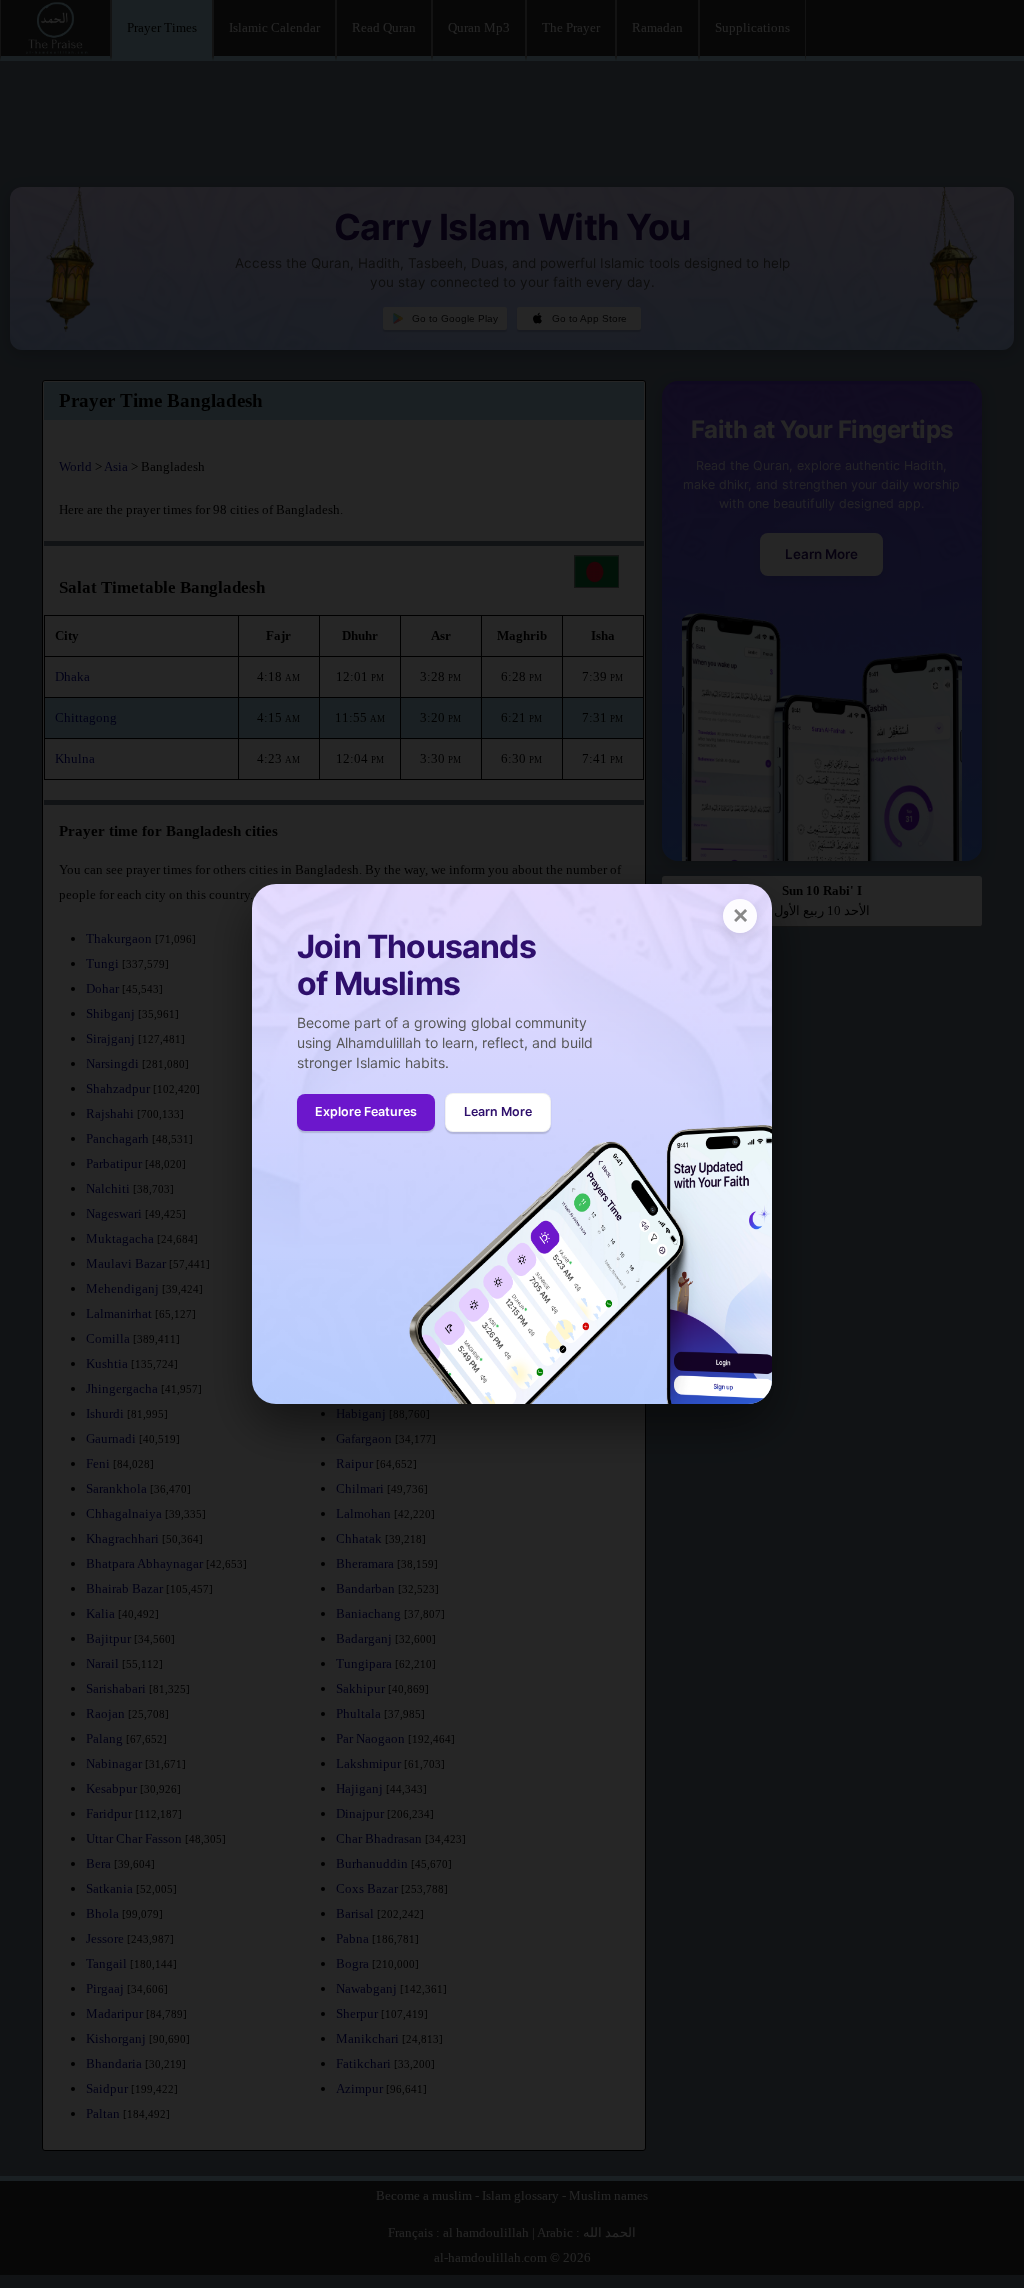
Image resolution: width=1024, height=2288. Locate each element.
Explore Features (366, 1111)
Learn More (498, 1111)
